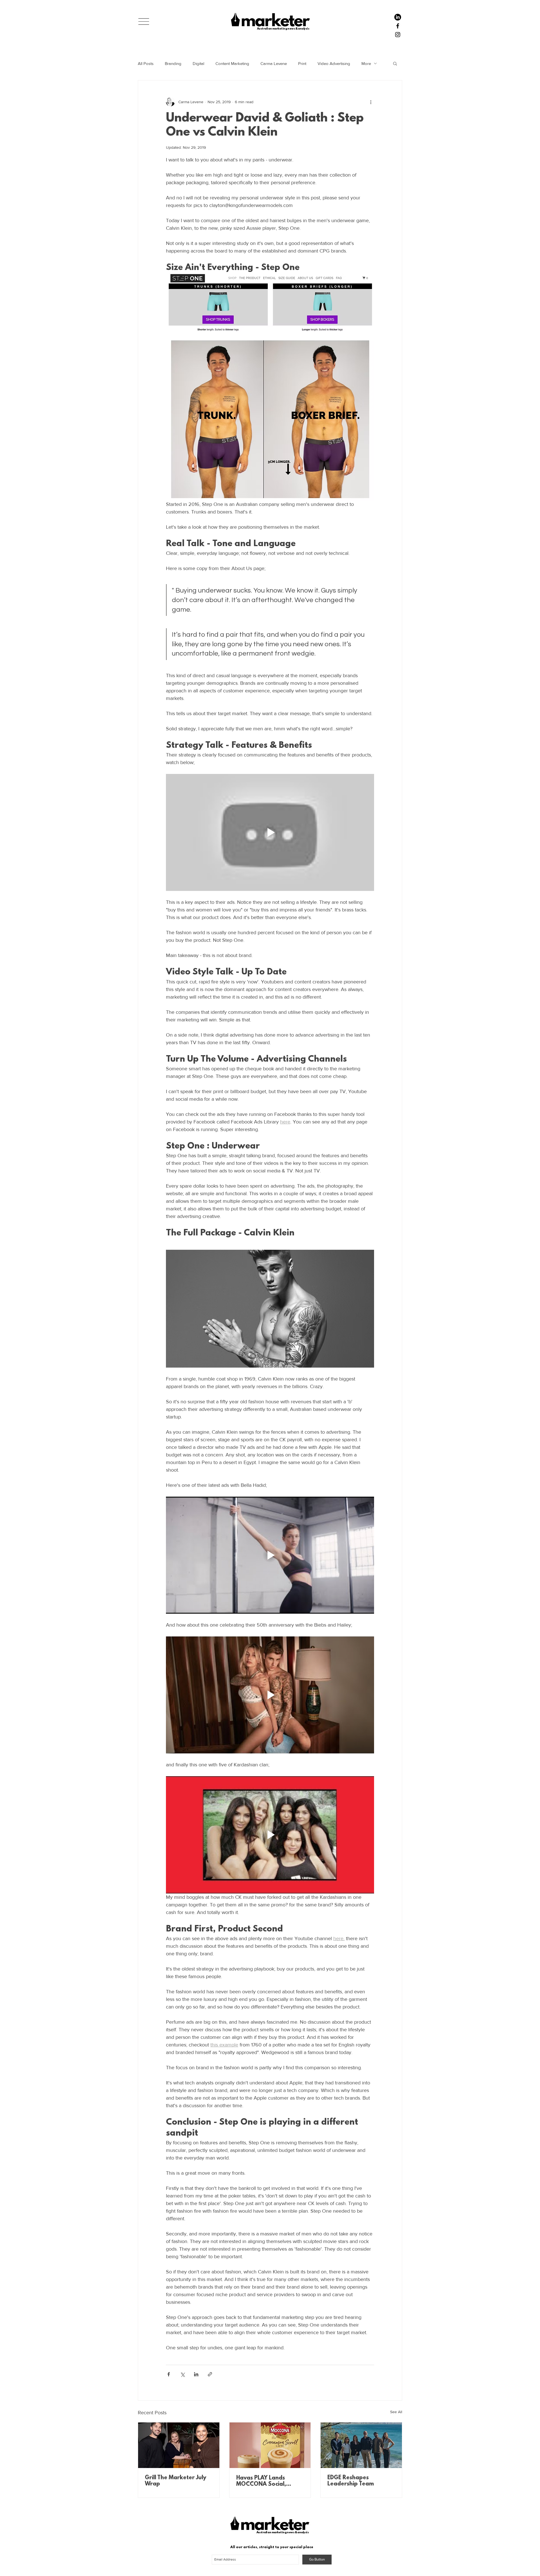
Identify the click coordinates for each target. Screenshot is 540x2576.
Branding (173, 63)
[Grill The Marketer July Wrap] (179, 2445)
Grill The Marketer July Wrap (175, 2481)
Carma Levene (274, 63)
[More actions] (371, 102)
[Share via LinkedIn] (196, 2374)
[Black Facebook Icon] (398, 26)
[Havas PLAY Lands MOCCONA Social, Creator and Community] (270, 2445)
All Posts (146, 63)
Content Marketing (232, 63)
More (366, 63)
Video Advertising (334, 63)
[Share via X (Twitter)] (182, 2374)
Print (302, 63)
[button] (144, 22)
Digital (198, 63)
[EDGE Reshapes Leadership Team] (361, 2445)
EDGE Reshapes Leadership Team (351, 2481)
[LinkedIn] (398, 17)
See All (396, 2412)
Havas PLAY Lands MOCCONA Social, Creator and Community (269, 2481)
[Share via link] (210, 2374)
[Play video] (270, 832)
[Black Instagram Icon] (398, 35)
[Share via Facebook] (169, 2374)
